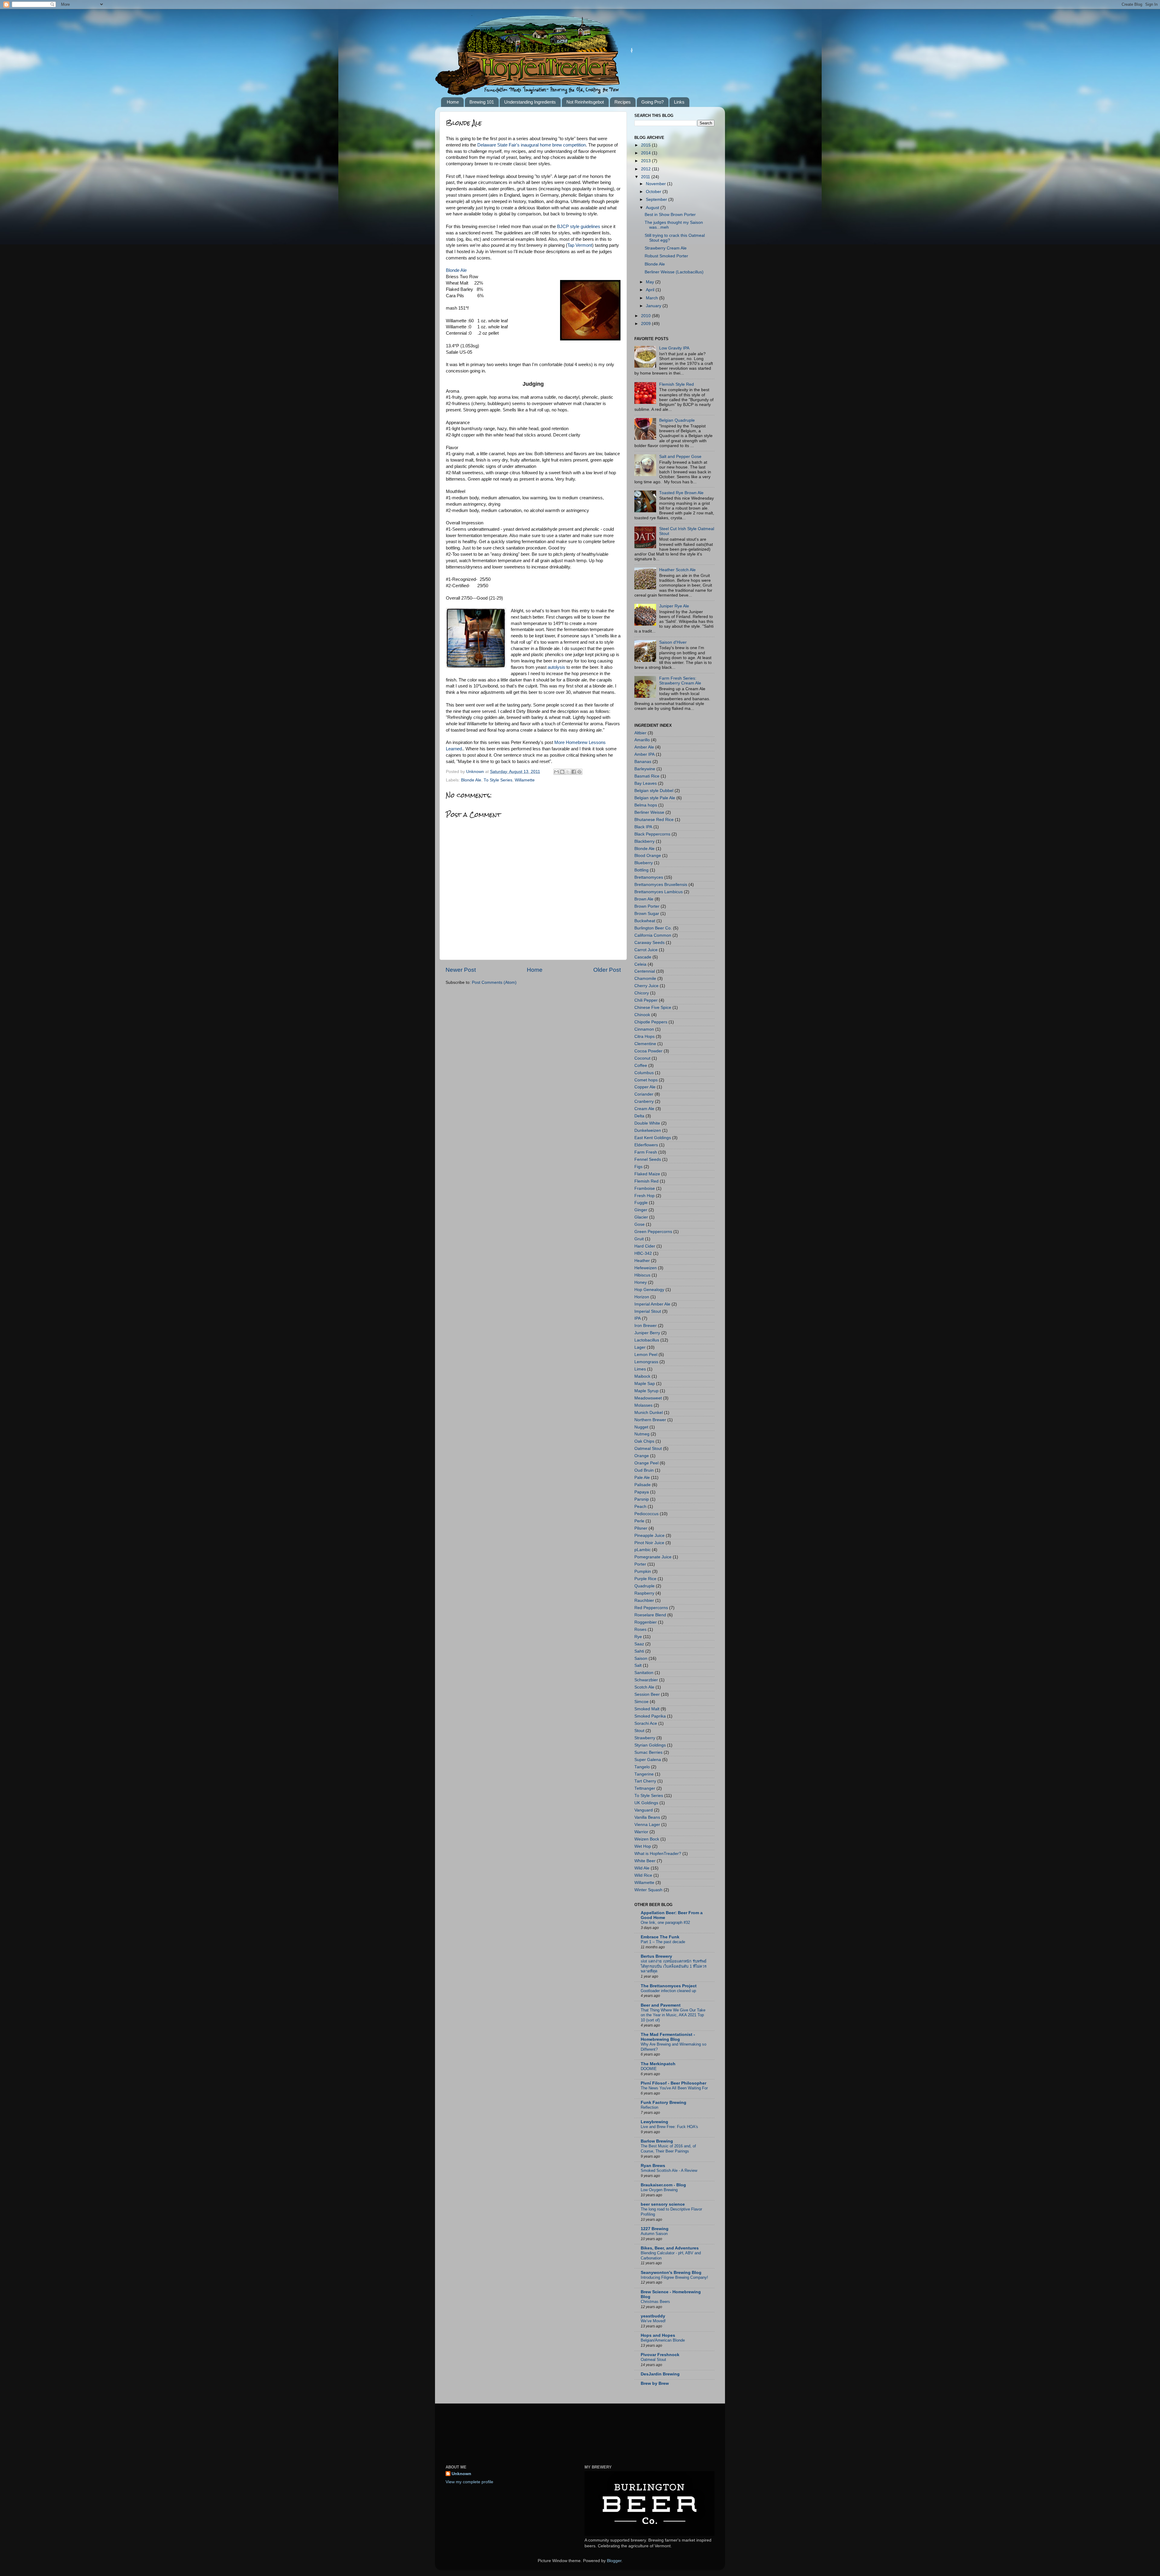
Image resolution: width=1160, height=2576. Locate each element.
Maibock (642, 1376)
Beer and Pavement (661, 2005)
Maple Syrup (646, 1391)
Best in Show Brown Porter (670, 215)
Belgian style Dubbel (654, 791)
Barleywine (645, 769)
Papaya (642, 1492)
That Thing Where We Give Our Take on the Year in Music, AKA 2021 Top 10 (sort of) (673, 2015)
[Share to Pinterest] (579, 772)
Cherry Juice (646, 986)
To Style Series (498, 780)
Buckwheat (645, 921)
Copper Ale (645, 1087)
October (654, 192)
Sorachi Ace (646, 1723)
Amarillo (642, 740)
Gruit (639, 1239)
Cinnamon (644, 1029)
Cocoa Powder (648, 1051)
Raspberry (644, 1593)
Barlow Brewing (657, 2141)
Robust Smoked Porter (666, 256)
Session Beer (647, 1694)
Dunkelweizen (648, 1130)
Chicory (642, 993)
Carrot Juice (646, 950)
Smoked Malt (647, 1709)
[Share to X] (568, 772)
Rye (638, 1637)
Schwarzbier (646, 1680)
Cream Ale (644, 1109)
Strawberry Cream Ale (666, 248)
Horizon (642, 1297)
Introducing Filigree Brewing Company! (674, 2277)
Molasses (643, 1405)
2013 (646, 161)
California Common (653, 935)
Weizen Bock (647, 1839)
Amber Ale (644, 747)
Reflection (649, 2107)
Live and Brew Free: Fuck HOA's (669, 2127)
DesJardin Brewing (660, 2374)
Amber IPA (644, 754)
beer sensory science (663, 2204)
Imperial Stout (648, 1311)
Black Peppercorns (652, 834)
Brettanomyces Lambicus (659, 892)
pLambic (643, 1550)
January (654, 306)
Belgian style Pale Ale (655, 798)
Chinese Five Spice (653, 1008)
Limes (640, 1369)
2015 (646, 145)
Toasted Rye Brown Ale (681, 493)
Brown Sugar (647, 914)
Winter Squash (648, 1890)
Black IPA (643, 827)
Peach (640, 1507)
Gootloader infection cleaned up (668, 1991)
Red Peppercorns (651, 1608)
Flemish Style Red (677, 384)
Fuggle (641, 1203)
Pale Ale (642, 1478)
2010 (646, 316)
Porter (640, 1564)
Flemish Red (646, 1181)
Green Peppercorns (653, 1232)
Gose (640, 1224)
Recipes (623, 102)
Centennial (645, 971)
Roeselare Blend (650, 1615)
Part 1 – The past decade (663, 1942)
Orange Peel (646, 1463)
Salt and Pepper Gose (680, 457)
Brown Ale (644, 899)
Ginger (641, 1210)
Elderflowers (646, 1145)
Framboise (645, 1188)
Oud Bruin (644, 1470)
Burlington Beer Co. (653, 928)
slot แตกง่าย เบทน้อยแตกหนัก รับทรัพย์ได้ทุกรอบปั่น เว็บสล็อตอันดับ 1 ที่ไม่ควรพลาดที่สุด (674, 1966)
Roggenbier (646, 1622)
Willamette (525, 780)
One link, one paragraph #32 (665, 1922)
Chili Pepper (646, 1000)
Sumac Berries (648, 1752)
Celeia (640, 964)
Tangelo (642, 1767)
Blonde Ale (456, 270)
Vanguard (644, 1810)
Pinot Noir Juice (649, 1543)
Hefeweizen (646, 1268)
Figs (638, 1167)
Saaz (639, 1644)
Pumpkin (643, 1571)
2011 (646, 177)
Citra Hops (644, 1037)
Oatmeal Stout (648, 1449)
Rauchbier (644, 1600)
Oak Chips (644, 1441)
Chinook (642, 1015)
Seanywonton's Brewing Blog (671, 2273)
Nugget (641, 1427)
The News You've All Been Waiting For (674, 2088)
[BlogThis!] (562, 772)
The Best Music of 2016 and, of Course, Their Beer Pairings (668, 2149)
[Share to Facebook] (574, 772)
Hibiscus (642, 1275)
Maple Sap (645, 1384)
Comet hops (646, 1080)
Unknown (461, 2474)
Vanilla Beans (647, 1817)
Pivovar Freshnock (660, 2355)
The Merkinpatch (658, 2064)
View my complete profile (469, 2482)
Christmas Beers (655, 2302)
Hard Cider (645, 1246)
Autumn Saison (654, 2234)
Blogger (614, 2561)
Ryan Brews (653, 2166)
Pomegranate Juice (653, 1557)
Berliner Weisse (649, 812)
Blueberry (644, 863)
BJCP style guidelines (579, 227)
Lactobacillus (647, 1340)
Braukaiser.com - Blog (663, 2185)
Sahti (639, 1651)
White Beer (645, 1861)
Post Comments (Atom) (494, 982)
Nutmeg (642, 1434)
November (656, 184)
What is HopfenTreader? (658, 1854)
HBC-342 (643, 1253)
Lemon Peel (646, 1355)
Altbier (640, 733)
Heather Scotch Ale (677, 570)
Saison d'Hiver (673, 642)
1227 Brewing (655, 2229)
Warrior (641, 1832)
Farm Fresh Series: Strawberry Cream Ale (680, 681)
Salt (638, 1665)
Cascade (643, 957)
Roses (640, 1629)
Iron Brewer (646, 1326)
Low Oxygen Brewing (659, 2190)
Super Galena (648, 1760)
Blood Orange (648, 856)
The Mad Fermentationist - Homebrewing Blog (668, 2037)
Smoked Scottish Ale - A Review (669, 2170)
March (652, 298)
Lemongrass (646, 1362)
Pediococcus (646, 1514)
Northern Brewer (650, 1420)
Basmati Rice (647, 776)
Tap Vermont (580, 245)
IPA (638, 1318)
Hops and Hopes (658, 2335)
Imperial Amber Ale (652, 1304)
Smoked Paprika (650, 1716)
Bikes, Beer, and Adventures (670, 2248)
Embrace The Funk (660, 1937)
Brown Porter (647, 906)
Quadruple (644, 1586)
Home (453, 102)
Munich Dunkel (649, 1413)
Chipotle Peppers (651, 1022)
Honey (641, 1282)
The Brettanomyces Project (669, 1986)
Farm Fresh (646, 1152)
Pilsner (641, 1528)
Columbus (644, 1073)
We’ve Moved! (653, 2321)
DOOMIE (649, 2069)
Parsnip (642, 1499)
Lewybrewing (654, 2122)
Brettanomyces (649, 877)
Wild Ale (642, 1868)
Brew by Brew (655, 2383)
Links (679, 102)
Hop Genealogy (649, 1290)
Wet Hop (643, 1846)
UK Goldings (646, 1803)
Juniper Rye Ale (674, 606)
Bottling (641, 870)
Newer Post (461, 970)
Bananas (643, 762)
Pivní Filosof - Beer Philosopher (673, 2083)
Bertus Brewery (656, 1956)
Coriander (644, 1094)
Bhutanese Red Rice (654, 820)
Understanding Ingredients (530, 102)
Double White (647, 1123)
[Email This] (556, 772)
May (651, 282)
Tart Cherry (645, 1781)
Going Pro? (652, 102)
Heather (642, 1261)
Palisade (643, 1485)
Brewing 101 (482, 102)
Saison (641, 1658)
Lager (640, 1347)
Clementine (645, 1044)
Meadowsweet (648, 1398)
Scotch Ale (644, 1687)
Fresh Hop (644, 1196)
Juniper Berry (647, 1333)
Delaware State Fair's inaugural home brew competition (532, 145)
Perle (639, 1521)
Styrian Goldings (650, 1745)
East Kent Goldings (653, 1138)
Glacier (641, 1217)
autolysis (556, 667)
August (653, 208)
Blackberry (644, 841)
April (651, 290)
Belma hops (646, 805)
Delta (639, 1116)
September (657, 200)
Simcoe (641, 1702)
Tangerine (644, 1774)
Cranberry (644, 1101)
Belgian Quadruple (677, 420)
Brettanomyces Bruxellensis (661, 885)
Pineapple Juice (649, 1536)
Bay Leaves (646, 783)
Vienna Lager (647, 1825)
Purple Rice (645, 1579)
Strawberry (645, 1738)
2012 (646, 169)
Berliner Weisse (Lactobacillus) (674, 272)
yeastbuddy (653, 2316)
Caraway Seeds (649, 943)
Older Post (607, 970)
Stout (639, 1731)
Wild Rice (643, 1875)
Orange (642, 1456)
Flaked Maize (647, 1174)
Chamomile (645, 979)
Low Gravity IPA (674, 348)
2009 (646, 324)
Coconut (642, 1058)
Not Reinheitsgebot (585, 102)
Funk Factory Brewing (664, 2103)
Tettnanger (645, 1788)
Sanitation (644, 1673)
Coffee (641, 1066)
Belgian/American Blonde (663, 2340)
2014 (646, 153)
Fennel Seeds (648, 1159)
